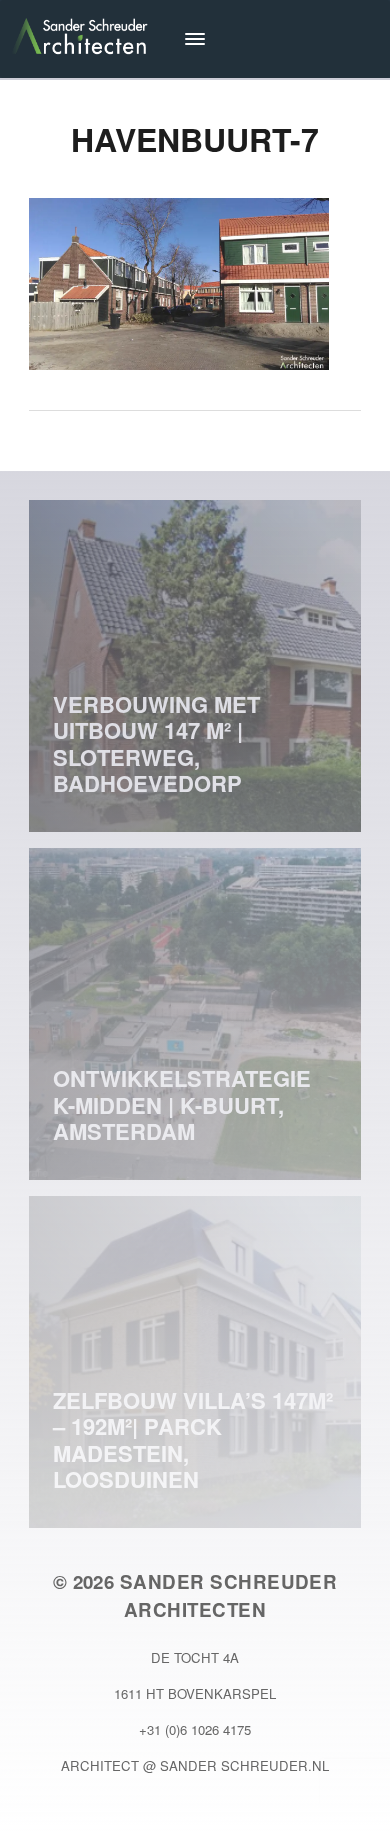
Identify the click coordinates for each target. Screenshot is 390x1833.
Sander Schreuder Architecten (229, 1595)
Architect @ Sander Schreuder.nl (195, 1765)
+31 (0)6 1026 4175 (195, 1729)
